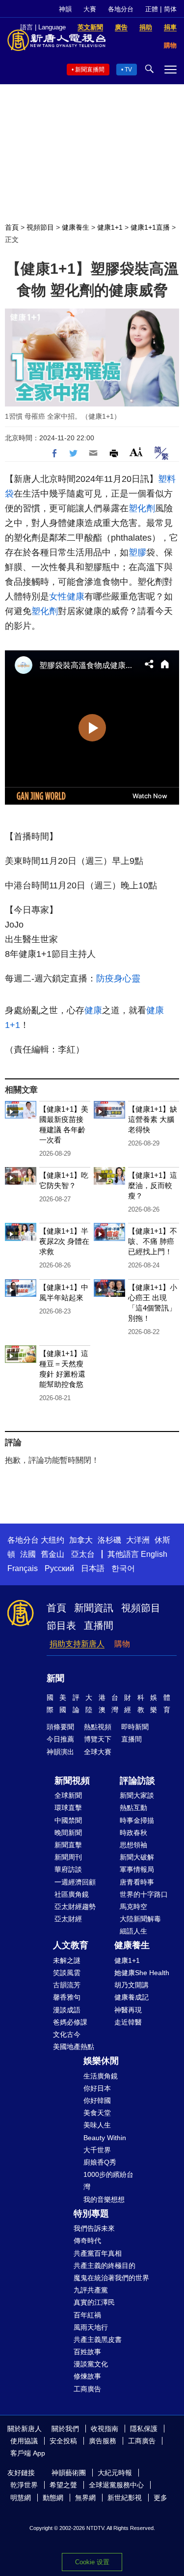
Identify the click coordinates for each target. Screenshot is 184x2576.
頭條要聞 (60, 1727)
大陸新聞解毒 (140, 1919)
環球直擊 (68, 1808)
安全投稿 (63, 2441)
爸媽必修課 (70, 2022)
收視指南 (105, 2429)
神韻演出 (60, 1752)
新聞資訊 (94, 1608)
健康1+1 (110, 227)
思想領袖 (133, 1845)
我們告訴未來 (94, 2228)
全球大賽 (98, 1752)
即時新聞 (135, 1727)
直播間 (99, 1625)
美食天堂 (97, 2113)
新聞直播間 (90, 70)
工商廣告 (87, 2389)
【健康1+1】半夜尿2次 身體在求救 (64, 1241)
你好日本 (97, 2088)
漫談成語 (67, 2010)
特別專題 (91, 2214)
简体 (170, 9)
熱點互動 (133, 1808)
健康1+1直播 (150, 227)
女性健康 (67, 596)
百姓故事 (87, 2352)
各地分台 (121, 9)
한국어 (123, 1568)
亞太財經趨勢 (75, 1907)
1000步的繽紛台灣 (108, 2181)
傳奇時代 (87, 2241)
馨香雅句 (67, 1997)
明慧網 (21, 2498)
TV (128, 70)
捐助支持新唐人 (77, 1644)
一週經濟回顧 (75, 1882)
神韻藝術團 (69, 2473)
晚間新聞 (68, 1833)
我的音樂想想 (104, 2199)
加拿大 (81, 1540)
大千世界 (97, 2150)
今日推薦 (60, 1739)
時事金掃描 (137, 1820)
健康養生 (76, 227)
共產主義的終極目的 (105, 2266)
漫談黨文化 (91, 2364)
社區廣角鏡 (72, 1894)
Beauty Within (105, 2138)
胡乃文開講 (131, 1985)
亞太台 (83, 1554)
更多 (160, 2498)
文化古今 (67, 2034)
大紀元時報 (115, 2473)
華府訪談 (68, 1869)
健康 (93, 1010)
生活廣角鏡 (101, 2076)
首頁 (12, 227)
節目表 (61, 1625)
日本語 (93, 1568)
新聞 (55, 1678)
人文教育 (71, 1945)
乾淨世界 (24, 2485)
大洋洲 (138, 1540)
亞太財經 (68, 1919)
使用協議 (24, 2441)
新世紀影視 (125, 2498)
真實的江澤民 (94, 2302)
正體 (152, 9)
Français (23, 1568)
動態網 (53, 2498)
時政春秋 (133, 1833)
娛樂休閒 (101, 2061)
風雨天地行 (91, 2327)
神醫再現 (128, 2010)
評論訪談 (137, 1781)
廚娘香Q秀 (100, 2162)
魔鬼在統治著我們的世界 (111, 2278)
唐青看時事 (137, 1882)
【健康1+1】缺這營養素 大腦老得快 (153, 1119)
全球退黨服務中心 (116, 2485)
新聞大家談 (137, 1795)
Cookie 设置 (92, 2562)
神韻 (65, 9)
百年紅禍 (87, 2315)
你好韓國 (97, 2100)
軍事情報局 (137, 1869)
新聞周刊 (68, 1857)
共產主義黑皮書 (98, 2339)
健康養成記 (131, 1997)
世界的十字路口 (144, 1894)
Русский (59, 1568)
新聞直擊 (68, 1845)
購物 (122, 1644)
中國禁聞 (68, 1820)
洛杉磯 (109, 1540)
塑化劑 (142, 508)
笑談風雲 (67, 1973)
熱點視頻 (98, 1727)
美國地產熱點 (74, 2047)
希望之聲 (63, 2485)
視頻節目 (40, 227)
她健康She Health (142, 1973)
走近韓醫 (128, 2022)
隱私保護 (144, 2429)
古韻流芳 (67, 1985)
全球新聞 (68, 1795)
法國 (28, 1554)
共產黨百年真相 (98, 2253)
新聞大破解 (137, 1857)
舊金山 (53, 1554)
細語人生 (133, 1931)
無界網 (85, 2498)
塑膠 (137, 552)
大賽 (90, 9)
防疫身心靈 (118, 978)
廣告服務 (103, 2441)
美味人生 (97, 2125)
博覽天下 (98, 1739)
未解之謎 (67, 1960)
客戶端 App (28, 2453)
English (154, 1554)
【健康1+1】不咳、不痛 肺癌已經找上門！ (153, 1241)
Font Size (136, 452)
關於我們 (65, 2429)
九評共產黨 (91, 2290)
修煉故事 (87, 2376)
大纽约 (53, 1540)
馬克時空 (133, 1907)
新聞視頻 (72, 1781)
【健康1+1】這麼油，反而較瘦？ (153, 1185)
